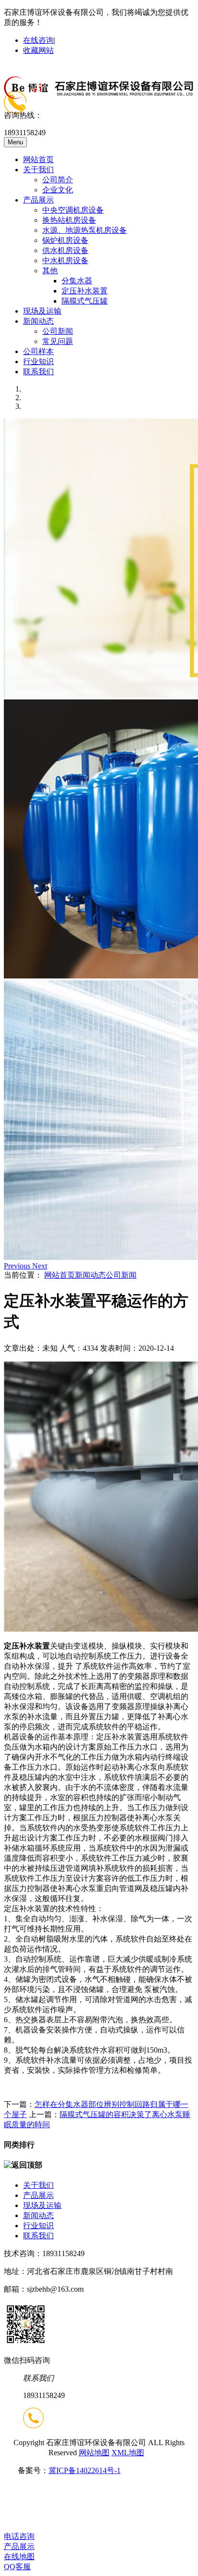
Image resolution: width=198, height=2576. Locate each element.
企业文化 (58, 190)
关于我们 (38, 170)
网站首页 (38, 159)
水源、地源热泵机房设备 (85, 230)
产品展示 (38, 200)
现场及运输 (42, 311)
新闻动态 (38, 321)
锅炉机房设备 (65, 240)
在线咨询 (38, 40)
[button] (18, 1266)
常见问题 (58, 341)
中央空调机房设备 (73, 210)
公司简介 (58, 180)
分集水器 (77, 281)
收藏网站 (38, 50)
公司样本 (38, 351)
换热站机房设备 (69, 220)
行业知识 (38, 362)
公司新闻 (58, 331)
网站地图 (94, 2453)
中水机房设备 (65, 260)
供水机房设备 (65, 250)
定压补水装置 (85, 291)
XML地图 (128, 2453)
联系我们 (38, 372)
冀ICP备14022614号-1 (85, 2470)
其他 (50, 271)
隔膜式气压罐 (85, 301)
